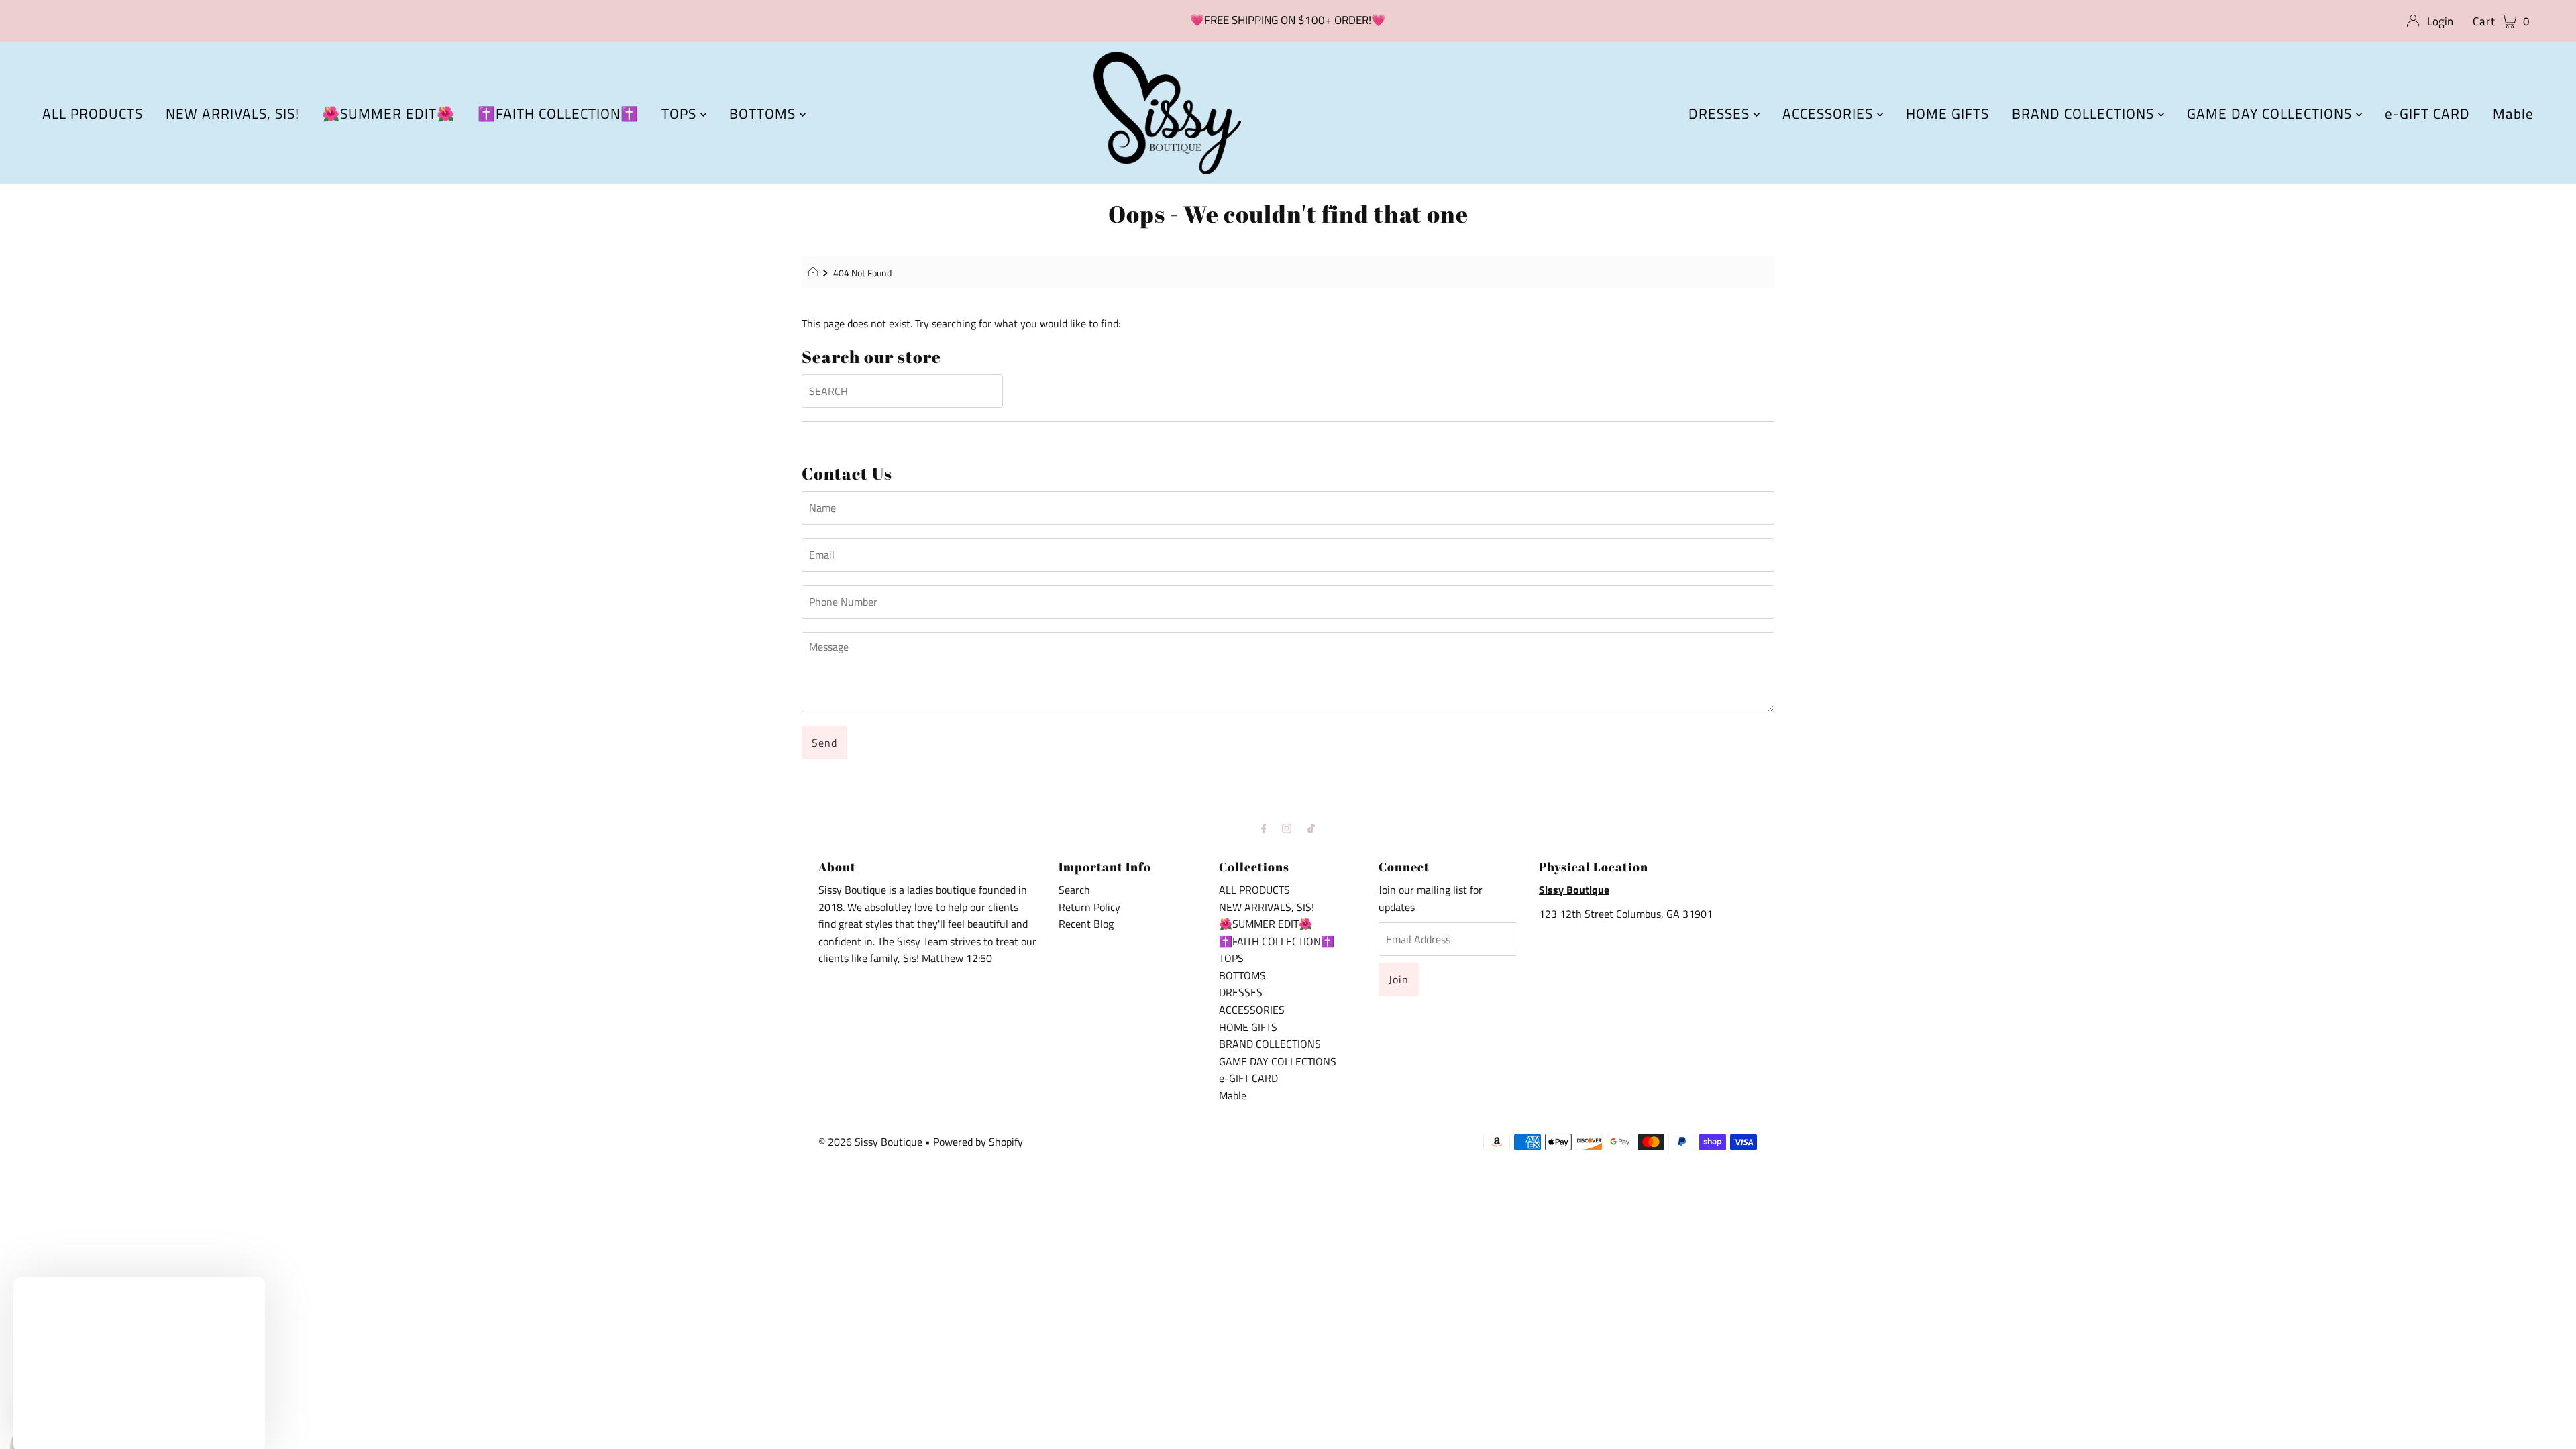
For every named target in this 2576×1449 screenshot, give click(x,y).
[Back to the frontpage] (815, 273)
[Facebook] (1264, 828)
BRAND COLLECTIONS (2085, 113)
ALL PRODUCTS (93, 113)
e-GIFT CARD (2427, 113)
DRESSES (1721, 113)
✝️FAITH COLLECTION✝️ (558, 113)
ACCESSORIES (1830, 113)
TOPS (681, 113)
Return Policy (1089, 907)
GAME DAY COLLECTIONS (2271, 113)
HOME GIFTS (1947, 113)
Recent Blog (1086, 924)
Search (1074, 890)
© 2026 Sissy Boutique (870, 1142)
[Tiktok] (1311, 828)
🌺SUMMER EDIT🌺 (388, 113)
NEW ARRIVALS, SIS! (232, 113)
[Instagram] (1287, 828)
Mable (2513, 113)
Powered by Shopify (978, 1142)
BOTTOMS (764, 113)
